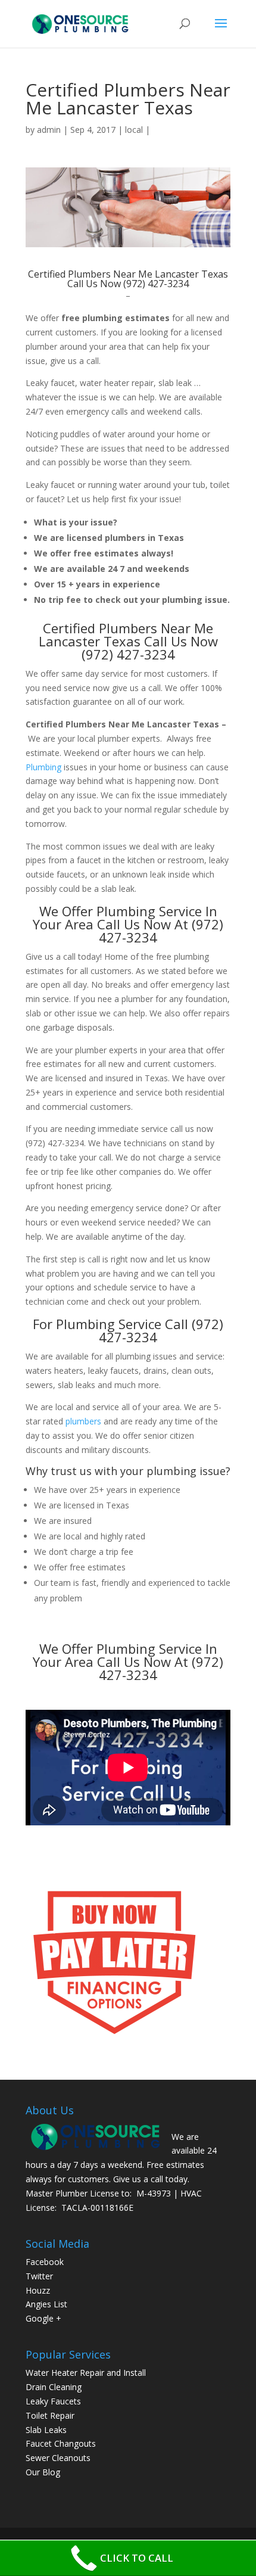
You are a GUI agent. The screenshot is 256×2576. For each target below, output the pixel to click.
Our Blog (43, 2472)
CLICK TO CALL (137, 2558)
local (134, 130)
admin (49, 130)
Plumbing (43, 767)
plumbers (83, 1421)
